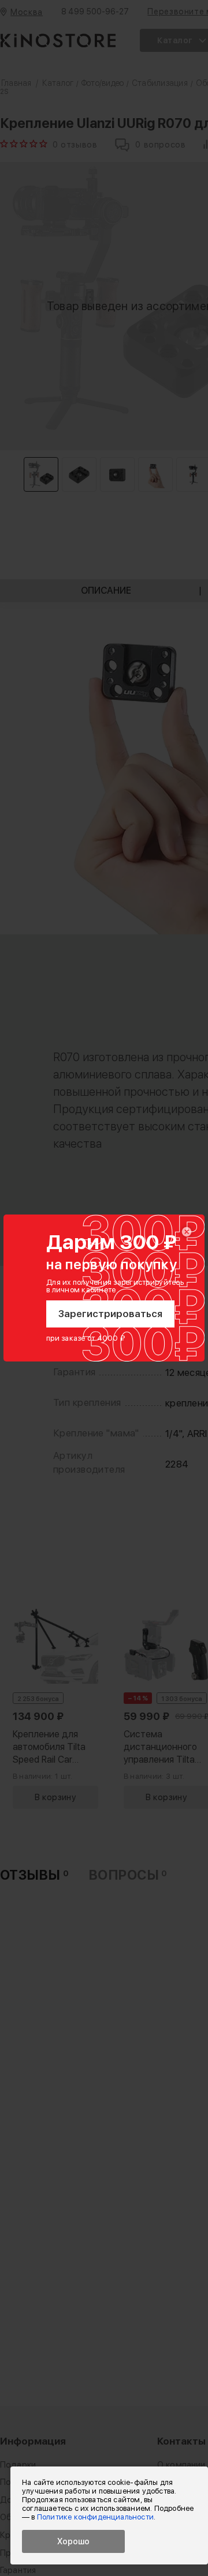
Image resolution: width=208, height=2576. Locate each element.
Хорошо (73, 2541)
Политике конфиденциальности (95, 2517)
